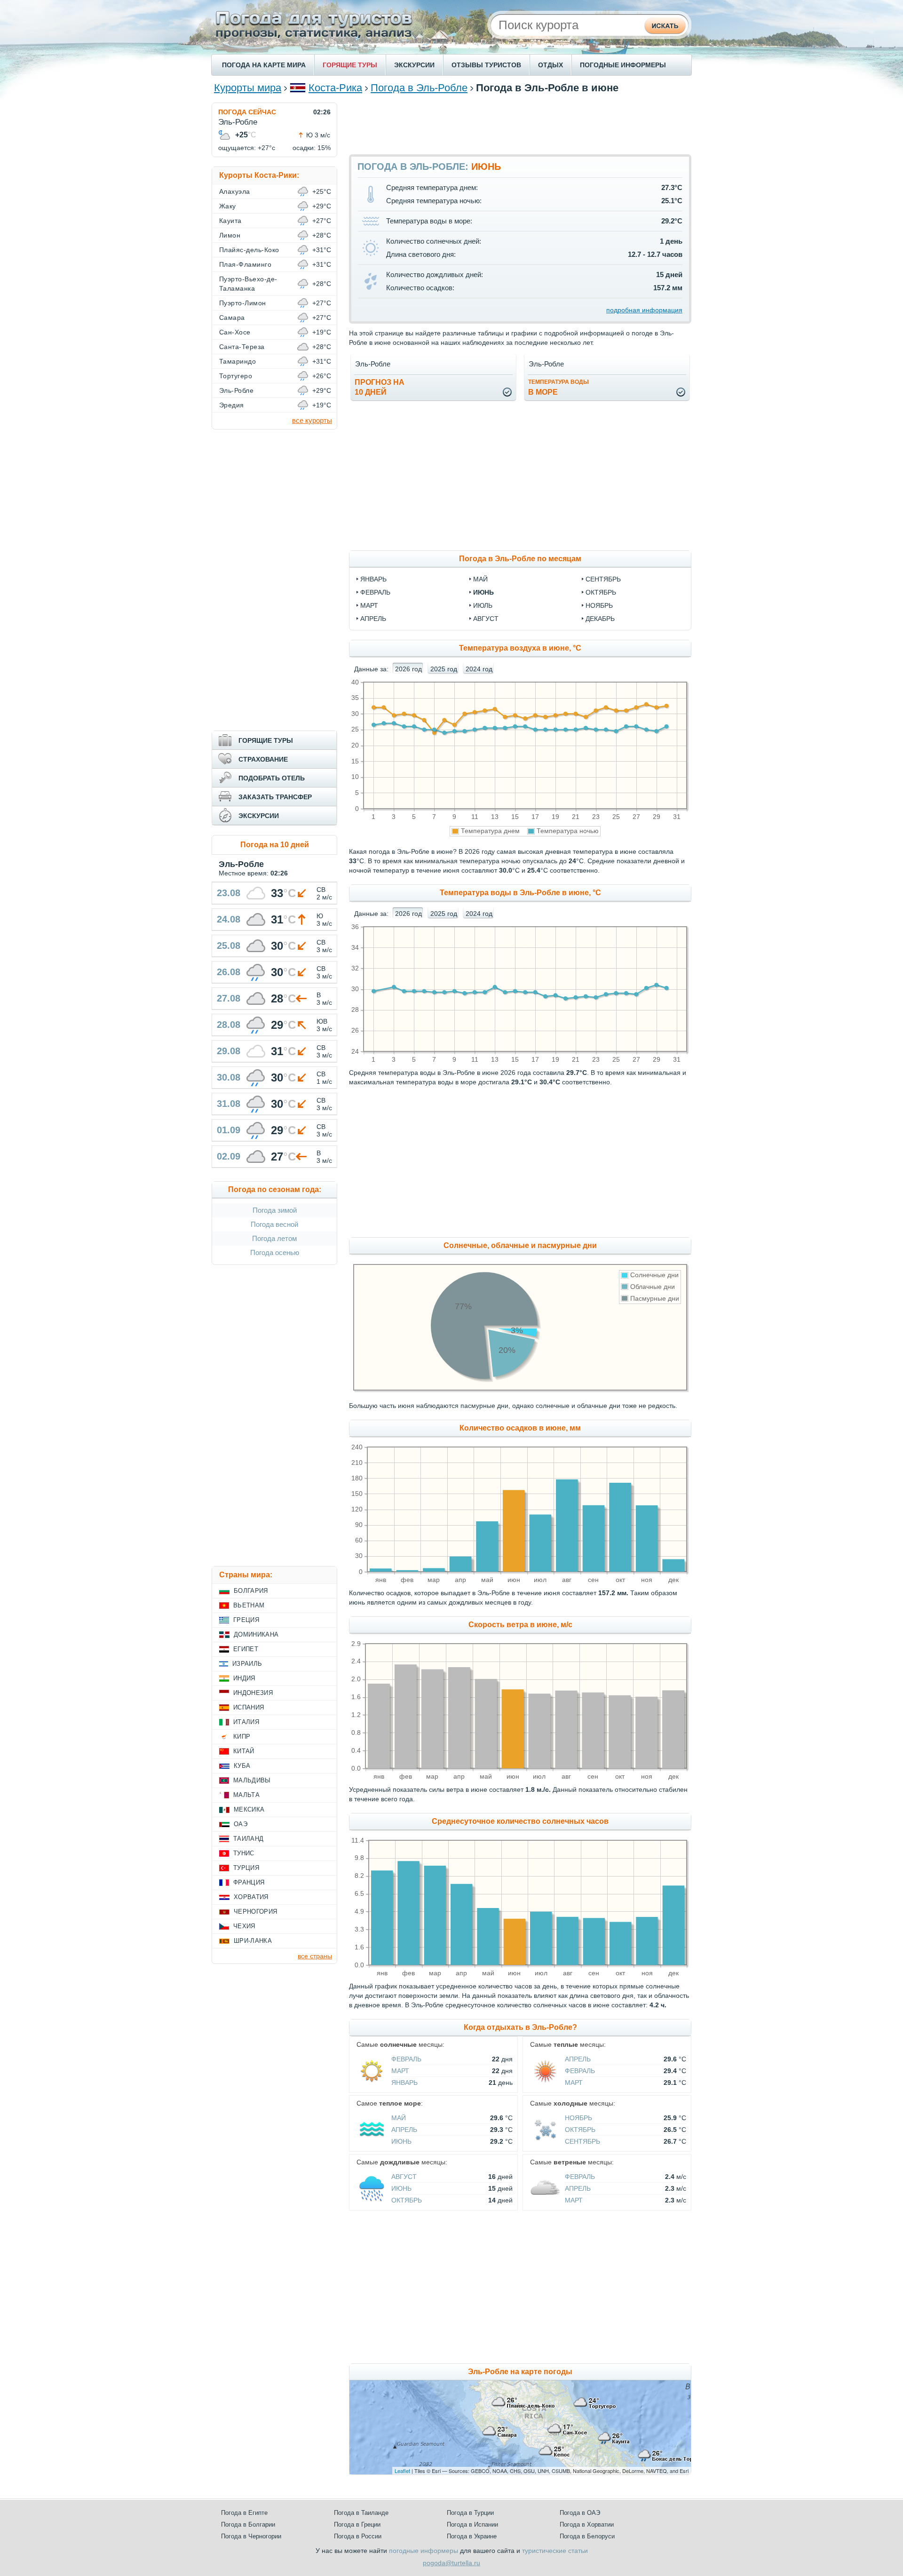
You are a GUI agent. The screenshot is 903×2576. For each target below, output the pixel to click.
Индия (244, 1678)
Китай (244, 1751)
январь (373, 579)
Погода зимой (275, 1210)
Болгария (251, 1591)
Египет (246, 1649)
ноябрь (599, 605)
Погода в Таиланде (361, 2513)
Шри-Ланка (253, 1941)
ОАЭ (241, 1824)
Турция (246, 1868)
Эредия (232, 405)
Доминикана (256, 1634)
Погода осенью (275, 1252)
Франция (249, 1882)
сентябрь (603, 579)
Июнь (401, 2141)
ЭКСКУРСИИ (414, 65)
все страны (315, 1956)
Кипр (242, 1737)
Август (404, 2177)
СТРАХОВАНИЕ (263, 759)
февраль (375, 592)
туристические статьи (555, 2551)
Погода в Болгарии (248, 2524)
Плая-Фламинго (245, 264)
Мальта (246, 1795)
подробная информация (644, 310)
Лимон (230, 235)
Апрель (578, 2059)
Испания (249, 1707)
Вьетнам (249, 1605)
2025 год (444, 669)
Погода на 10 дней (275, 845)
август (486, 619)
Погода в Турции (470, 2513)
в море (558, 387)
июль (483, 605)
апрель (373, 619)
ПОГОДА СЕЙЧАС (247, 112)
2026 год (408, 669)
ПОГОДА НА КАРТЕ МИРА (264, 65)
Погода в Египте (244, 2513)
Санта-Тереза (242, 347)
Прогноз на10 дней (380, 387)
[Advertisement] (520, 124)
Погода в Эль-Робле (419, 88)
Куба (242, 1766)
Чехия (244, 1926)
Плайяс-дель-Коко (249, 250)
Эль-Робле (236, 390)
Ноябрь (578, 2118)
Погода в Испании (472, 2524)
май (480, 579)
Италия (246, 1722)
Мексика (249, 1809)
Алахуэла (235, 191)
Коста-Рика (335, 88)
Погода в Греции (357, 2524)
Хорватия (251, 1897)
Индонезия (253, 1693)
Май (399, 2118)
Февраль (406, 2059)
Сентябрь (582, 2141)
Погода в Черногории (251, 2536)
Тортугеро (236, 376)
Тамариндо (238, 361)
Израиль (247, 1664)
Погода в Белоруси (587, 2536)
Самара (232, 318)
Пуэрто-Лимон (243, 303)
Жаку (228, 206)
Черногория (255, 1912)
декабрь (600, 619)
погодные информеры (424, 2551)
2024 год (479, 669)
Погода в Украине (472, 2536)
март (369, 605)
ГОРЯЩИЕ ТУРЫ (350, 65)
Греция (246, 1620)
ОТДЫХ (551, 65)
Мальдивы (252, 1780)
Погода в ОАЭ (580, 2513)
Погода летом (274, 1238)
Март (400, 2071)
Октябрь (580, 2130)
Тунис (244, 1853)
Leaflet (402, 2471)
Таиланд (248, 1839)
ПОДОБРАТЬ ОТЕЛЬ (272, 778)
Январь (404, 2083)
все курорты (312, 420)
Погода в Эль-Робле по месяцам (520, 559)
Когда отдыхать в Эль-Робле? (520, 2027)
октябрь (601, 592)
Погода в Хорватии (587, 2524)
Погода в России (358, 2536)
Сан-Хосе (235, 332)
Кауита (230, 221)
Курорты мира (248, 88)
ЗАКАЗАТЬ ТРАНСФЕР (275, 797)
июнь (483, 592)
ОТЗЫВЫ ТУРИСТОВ (486, 65)
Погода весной (274, 1224)
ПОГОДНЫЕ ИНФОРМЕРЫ (623, 65)
